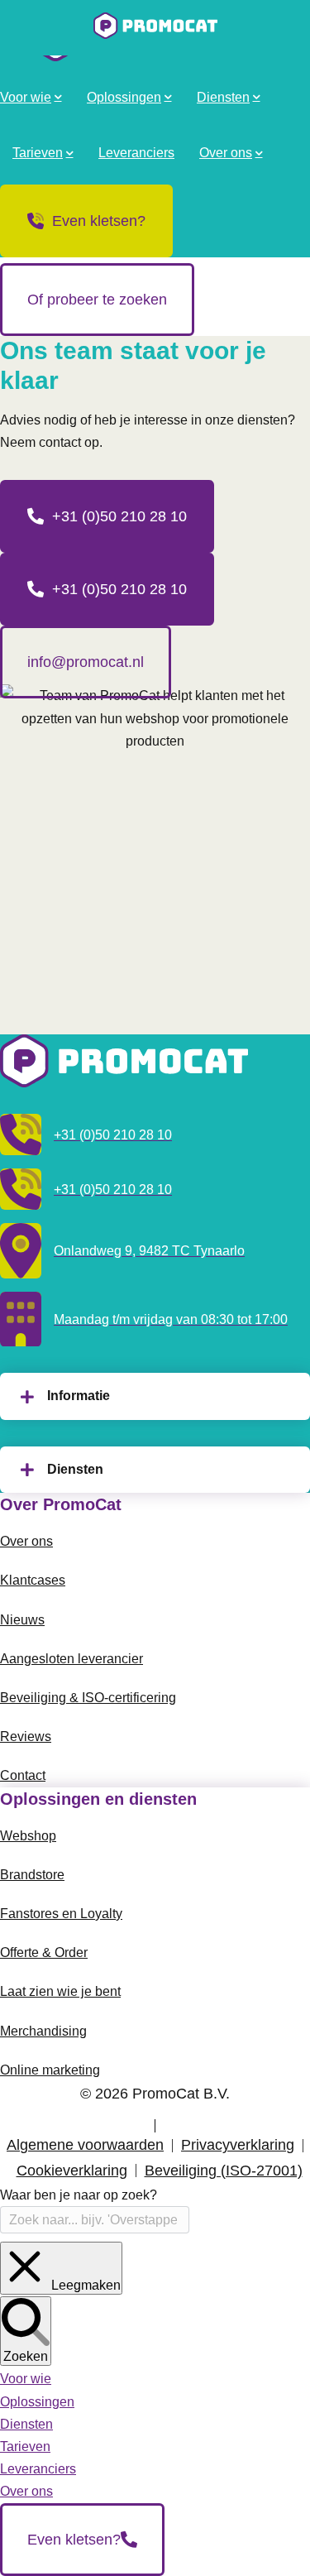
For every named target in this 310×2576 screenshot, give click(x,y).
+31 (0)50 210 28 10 (119, 516)
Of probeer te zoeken (97, 300)
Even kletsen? (99, 221)
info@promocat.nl (86, 662)
